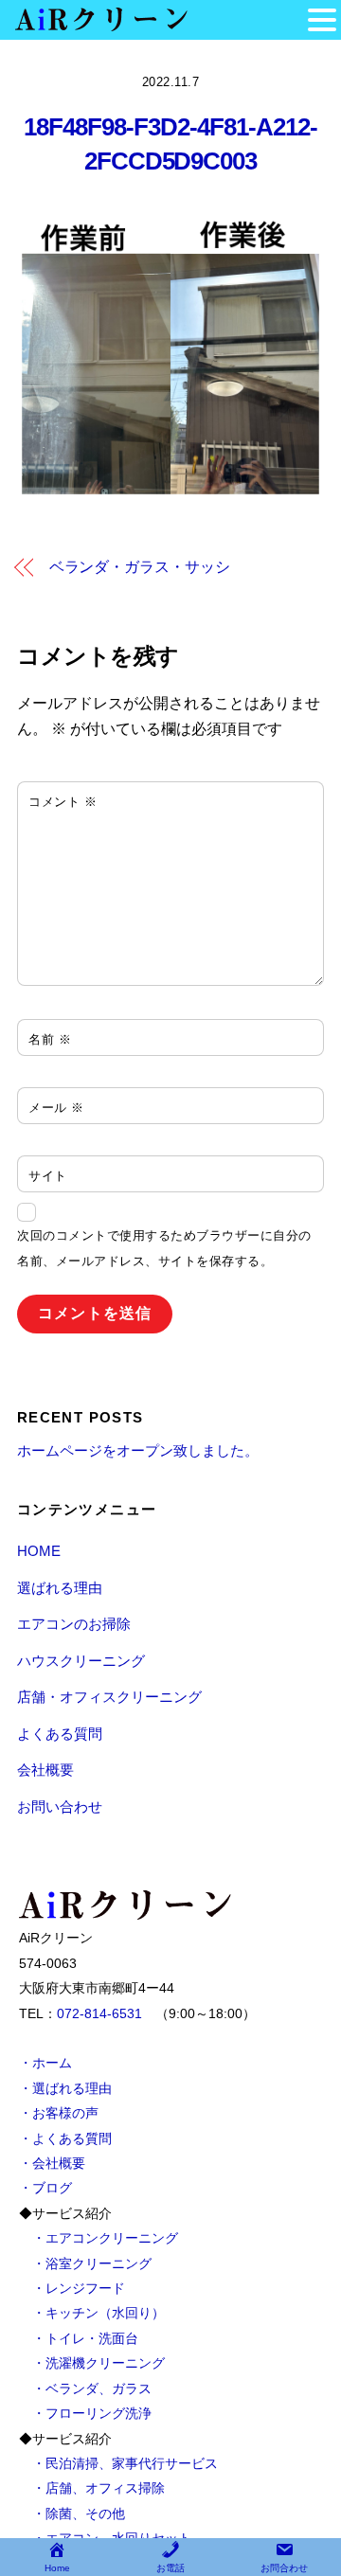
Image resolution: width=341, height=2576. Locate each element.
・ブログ (45, 2188)
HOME (39, 1551)
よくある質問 (60, 1734)
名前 (50, 1039)
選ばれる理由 (60, 1588)
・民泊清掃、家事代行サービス (125, 2463)
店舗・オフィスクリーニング (109, 1697)
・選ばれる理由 (65, 2088)
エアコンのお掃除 (74, 1624)
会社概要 (45, 1770)
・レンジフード (79, 2288)
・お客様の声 (59, 2113)
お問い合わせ (60, 1807)
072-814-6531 (99, 2013)
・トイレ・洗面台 (85, 2338)
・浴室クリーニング (92, 2263)
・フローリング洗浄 (92, 2413)
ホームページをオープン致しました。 (138, 1450)
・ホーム (45, 2063)
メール (56, 1108)
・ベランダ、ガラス (92, 2388)
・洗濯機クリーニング (99, 2363)
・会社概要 (52, 2163)
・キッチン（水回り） (99, 2313)
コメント (63, 802)
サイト (48, 1176)
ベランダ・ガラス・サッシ (140, 567)
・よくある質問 (65, 2138)
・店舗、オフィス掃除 (99, 2488)
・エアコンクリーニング (105, 2238)
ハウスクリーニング (81, 1661)
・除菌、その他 (79, 2513)
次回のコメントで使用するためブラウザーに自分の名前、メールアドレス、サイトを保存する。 (164, 1248)
